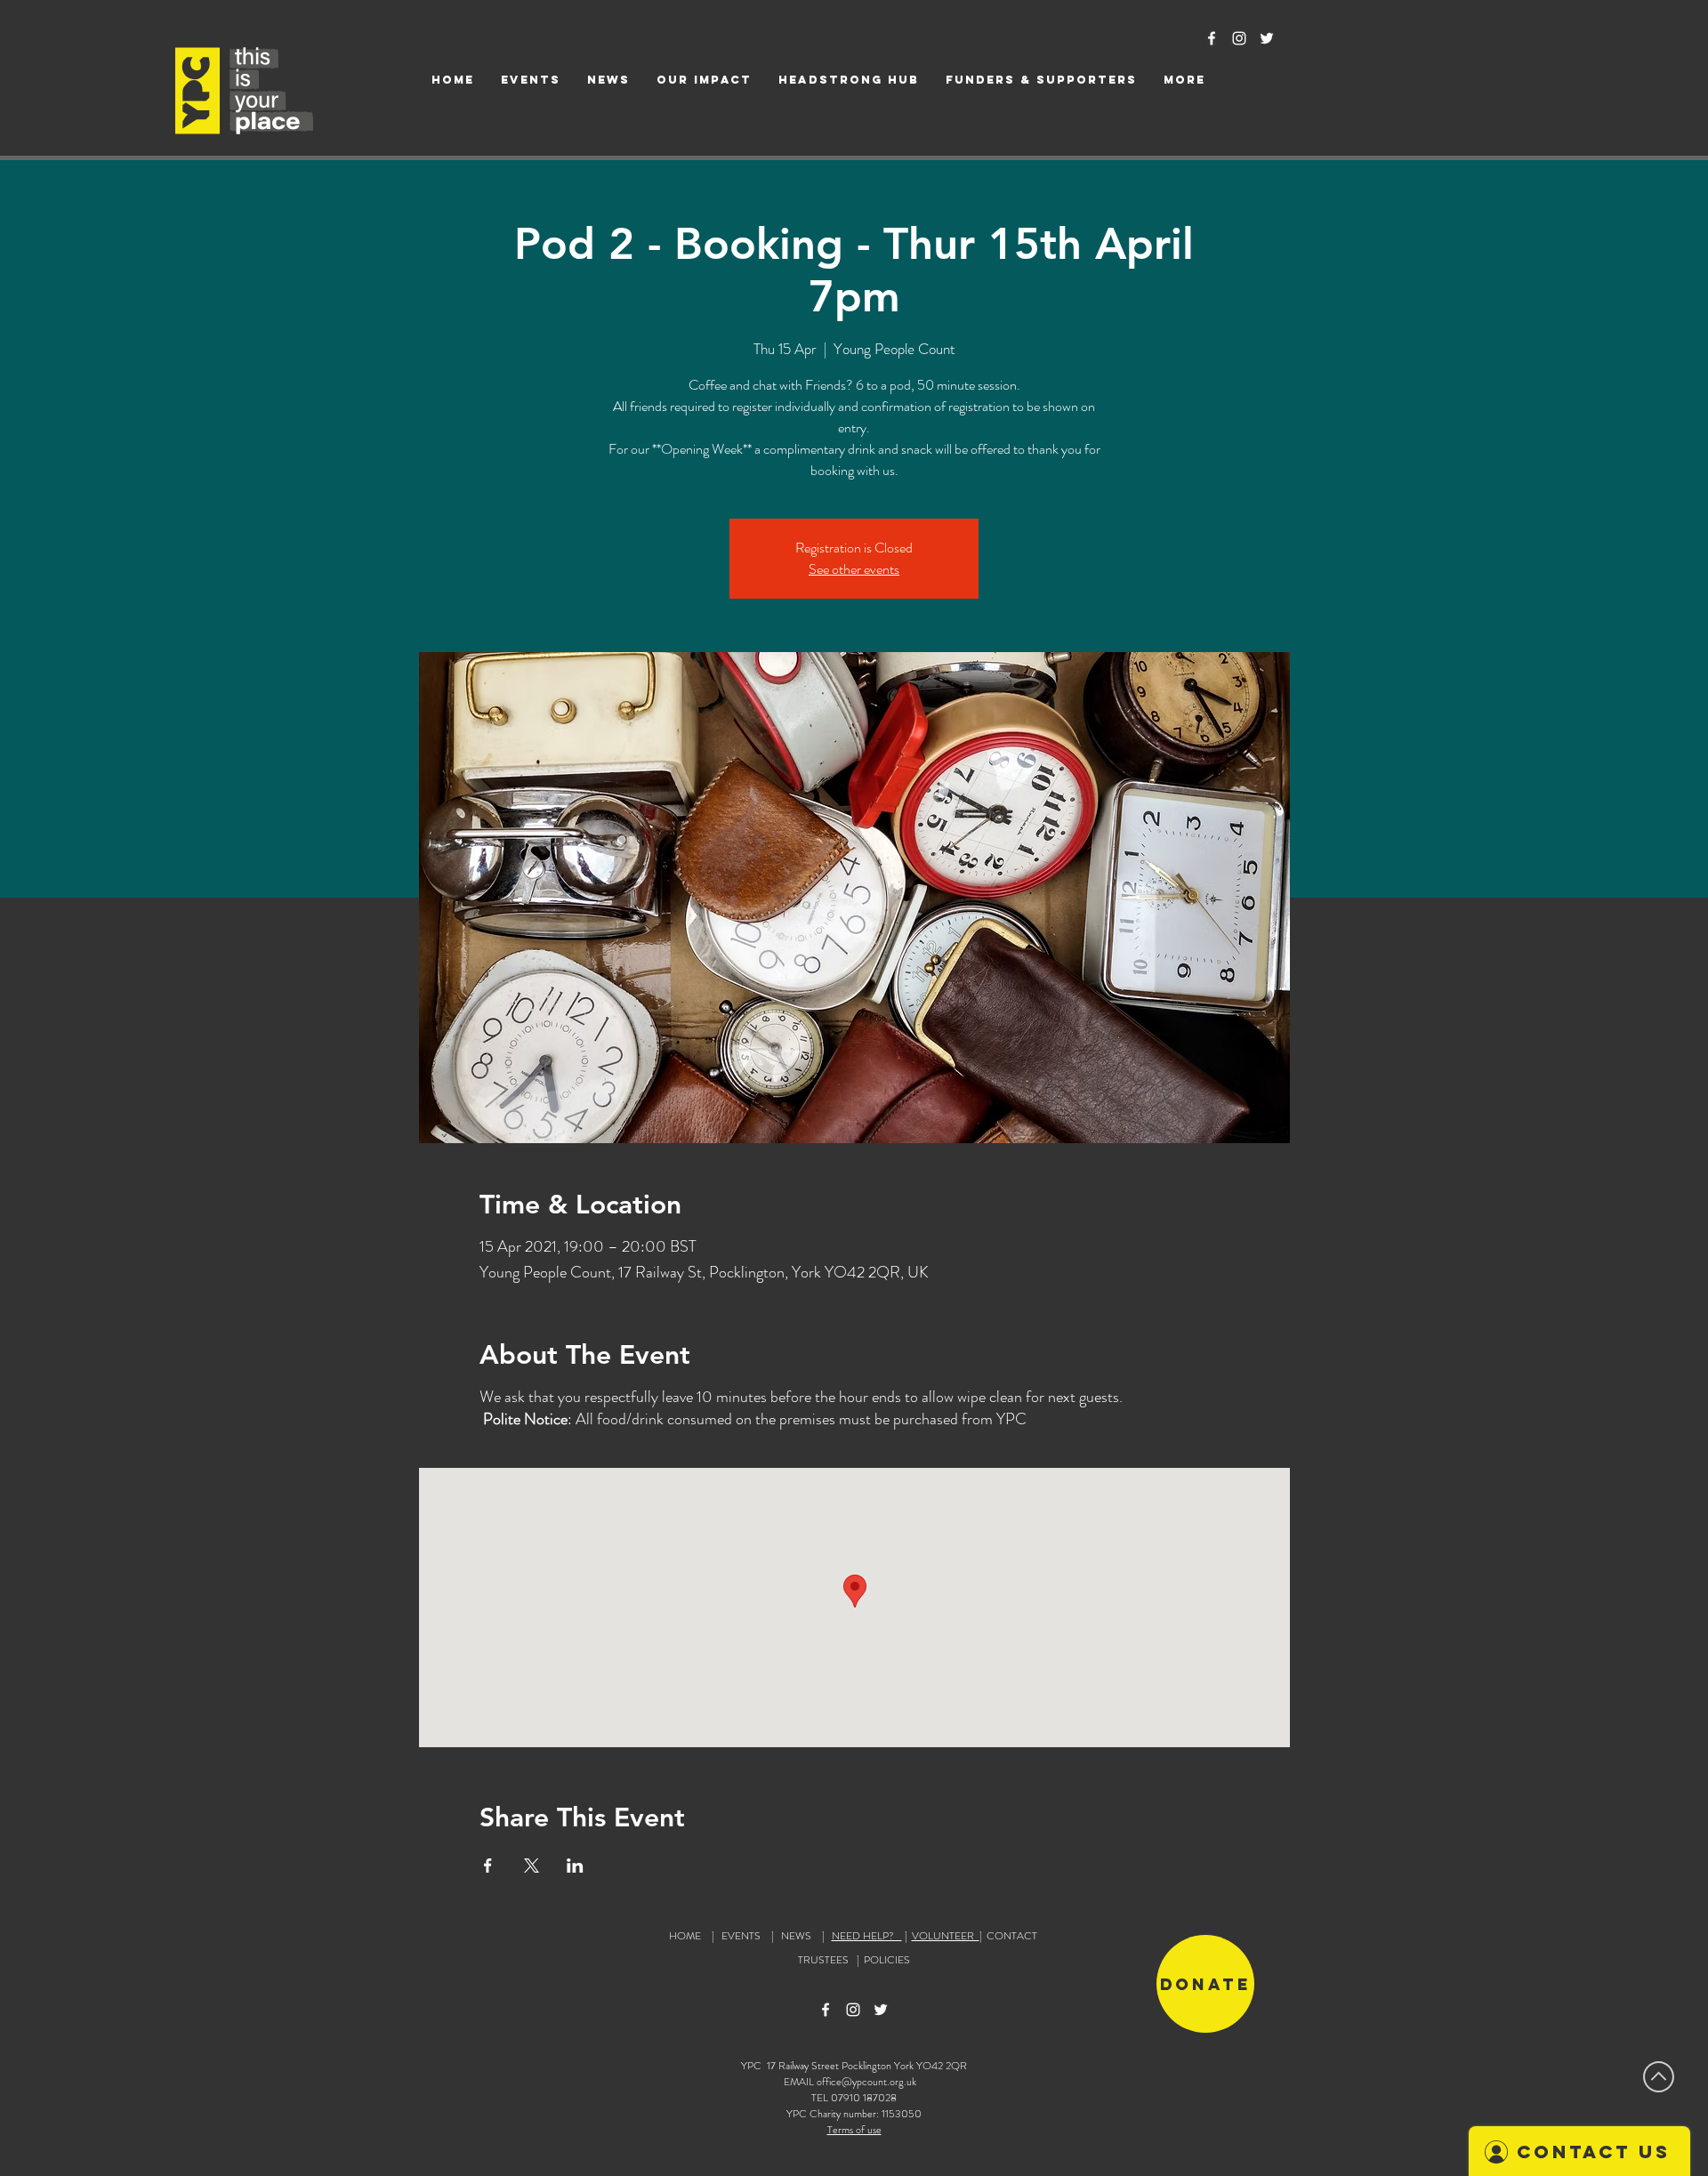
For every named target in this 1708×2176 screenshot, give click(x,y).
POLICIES (887, 1960)
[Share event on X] (532, 1866)
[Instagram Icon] (1239, 38)
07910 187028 (864, 2098)
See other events (854, 569)
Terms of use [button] (854, 2130)
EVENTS (741, 1936)
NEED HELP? (867, 1936)
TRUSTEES (826, 1960)
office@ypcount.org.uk (866, 2082)
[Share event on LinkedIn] (575, 1866)
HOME (685, 1936)
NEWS (796, 1936)
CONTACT (1012, 1936)
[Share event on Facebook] (488, 1866)
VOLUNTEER (946, 1936)
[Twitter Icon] (1267, 38)
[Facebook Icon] (1212, 38)
